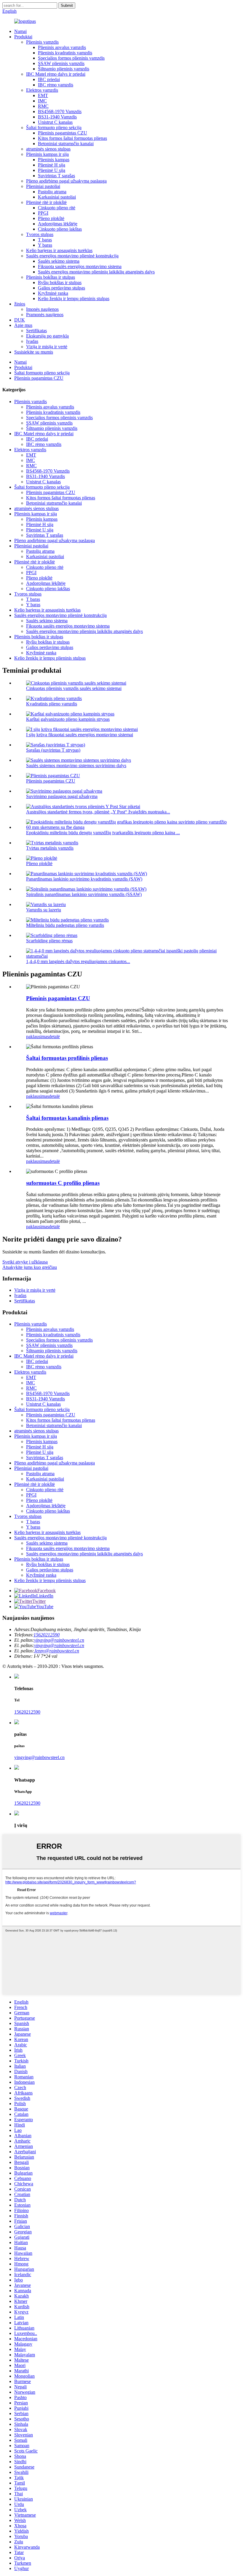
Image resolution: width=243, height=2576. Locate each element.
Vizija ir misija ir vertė (47, 347)
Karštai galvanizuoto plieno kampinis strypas (68, 719)
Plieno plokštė (51, 218)
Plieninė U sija (52, 170)
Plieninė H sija (52, 165)
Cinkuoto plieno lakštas (60, 229)
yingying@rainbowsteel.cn (59, 1640)
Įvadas (32, 341)
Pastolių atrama (52, 192)
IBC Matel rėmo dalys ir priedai (56, 74)
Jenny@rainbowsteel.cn (57, 1651)
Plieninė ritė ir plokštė (46, 202)
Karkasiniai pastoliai (57, 197)
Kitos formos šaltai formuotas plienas (72, 138)
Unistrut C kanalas (55, 122)
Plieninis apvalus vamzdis (62, 47)
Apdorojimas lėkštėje (58, 224)
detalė (54, 1037)
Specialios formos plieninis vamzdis (71, 58)
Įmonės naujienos (42, 309)
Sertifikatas (36, 331)
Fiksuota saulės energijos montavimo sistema (80, 266)
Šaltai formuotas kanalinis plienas (67, 1118)
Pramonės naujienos (45, 315)
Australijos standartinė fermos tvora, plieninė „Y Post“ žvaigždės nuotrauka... (98, 812)
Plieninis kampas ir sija (47, 154)
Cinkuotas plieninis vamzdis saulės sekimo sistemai (74, 688)
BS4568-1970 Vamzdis (60, 111)
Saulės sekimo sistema (59, 261)
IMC (42, 101)
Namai (20, 31)
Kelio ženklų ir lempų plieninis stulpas (74, 299)
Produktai (23, 37)
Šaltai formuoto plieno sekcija (54, 128)
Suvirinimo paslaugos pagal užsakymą (62, 796)
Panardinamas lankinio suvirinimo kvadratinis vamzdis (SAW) (84, 879)
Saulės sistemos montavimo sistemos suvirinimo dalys (76, 765)
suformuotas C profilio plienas (63, 1183)
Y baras (45, 245)
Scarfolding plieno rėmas (49, 941)
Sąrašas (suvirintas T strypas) (53, 750)
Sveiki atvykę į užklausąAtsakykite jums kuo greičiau (30, 1265)
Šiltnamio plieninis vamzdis (64, 69)
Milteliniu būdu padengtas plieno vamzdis (65, 925)
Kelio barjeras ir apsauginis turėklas (59, 250)
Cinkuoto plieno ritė (57, 208)
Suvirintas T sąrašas (56, 176)
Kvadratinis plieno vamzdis (52, 704)
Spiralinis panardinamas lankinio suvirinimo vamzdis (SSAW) (84, 894)
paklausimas (37, 1037)
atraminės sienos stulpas (48, 149)
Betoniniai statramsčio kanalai (66, 144)
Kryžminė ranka (53, 293)
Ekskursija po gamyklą (47, 336)
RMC (43, 106)
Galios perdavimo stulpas (61, 288)
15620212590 (47, 1635)
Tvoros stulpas (40, 234)
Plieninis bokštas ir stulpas (51, 277)
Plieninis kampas (54, 160)
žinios (20, 304)
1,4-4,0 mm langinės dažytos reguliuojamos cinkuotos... (78, 961)
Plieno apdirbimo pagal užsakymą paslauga (66, 181)
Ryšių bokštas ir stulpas (60, 282)
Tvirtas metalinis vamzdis (50, 848)
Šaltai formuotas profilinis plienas (67, 1058)
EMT (43, 95)
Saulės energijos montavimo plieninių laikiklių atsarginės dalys (96, 272)
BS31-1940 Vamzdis (57, 117)
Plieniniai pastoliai (43, 186)
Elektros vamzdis (42, 90)
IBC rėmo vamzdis (56, 85)
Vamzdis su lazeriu (44, 910)
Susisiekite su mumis (34, 352)
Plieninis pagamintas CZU (63, 133)
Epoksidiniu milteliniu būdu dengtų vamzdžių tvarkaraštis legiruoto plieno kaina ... (103, 833)
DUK (20, 320)
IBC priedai (49, 79)
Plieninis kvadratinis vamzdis (65, 53)
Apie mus (23, 325)
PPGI (43, 213)
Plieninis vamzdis (42, 42)
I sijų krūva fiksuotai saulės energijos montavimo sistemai (80, 735)
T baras (45, 240)
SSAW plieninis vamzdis (61, 63)
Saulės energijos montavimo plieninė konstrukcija (72, 256)
